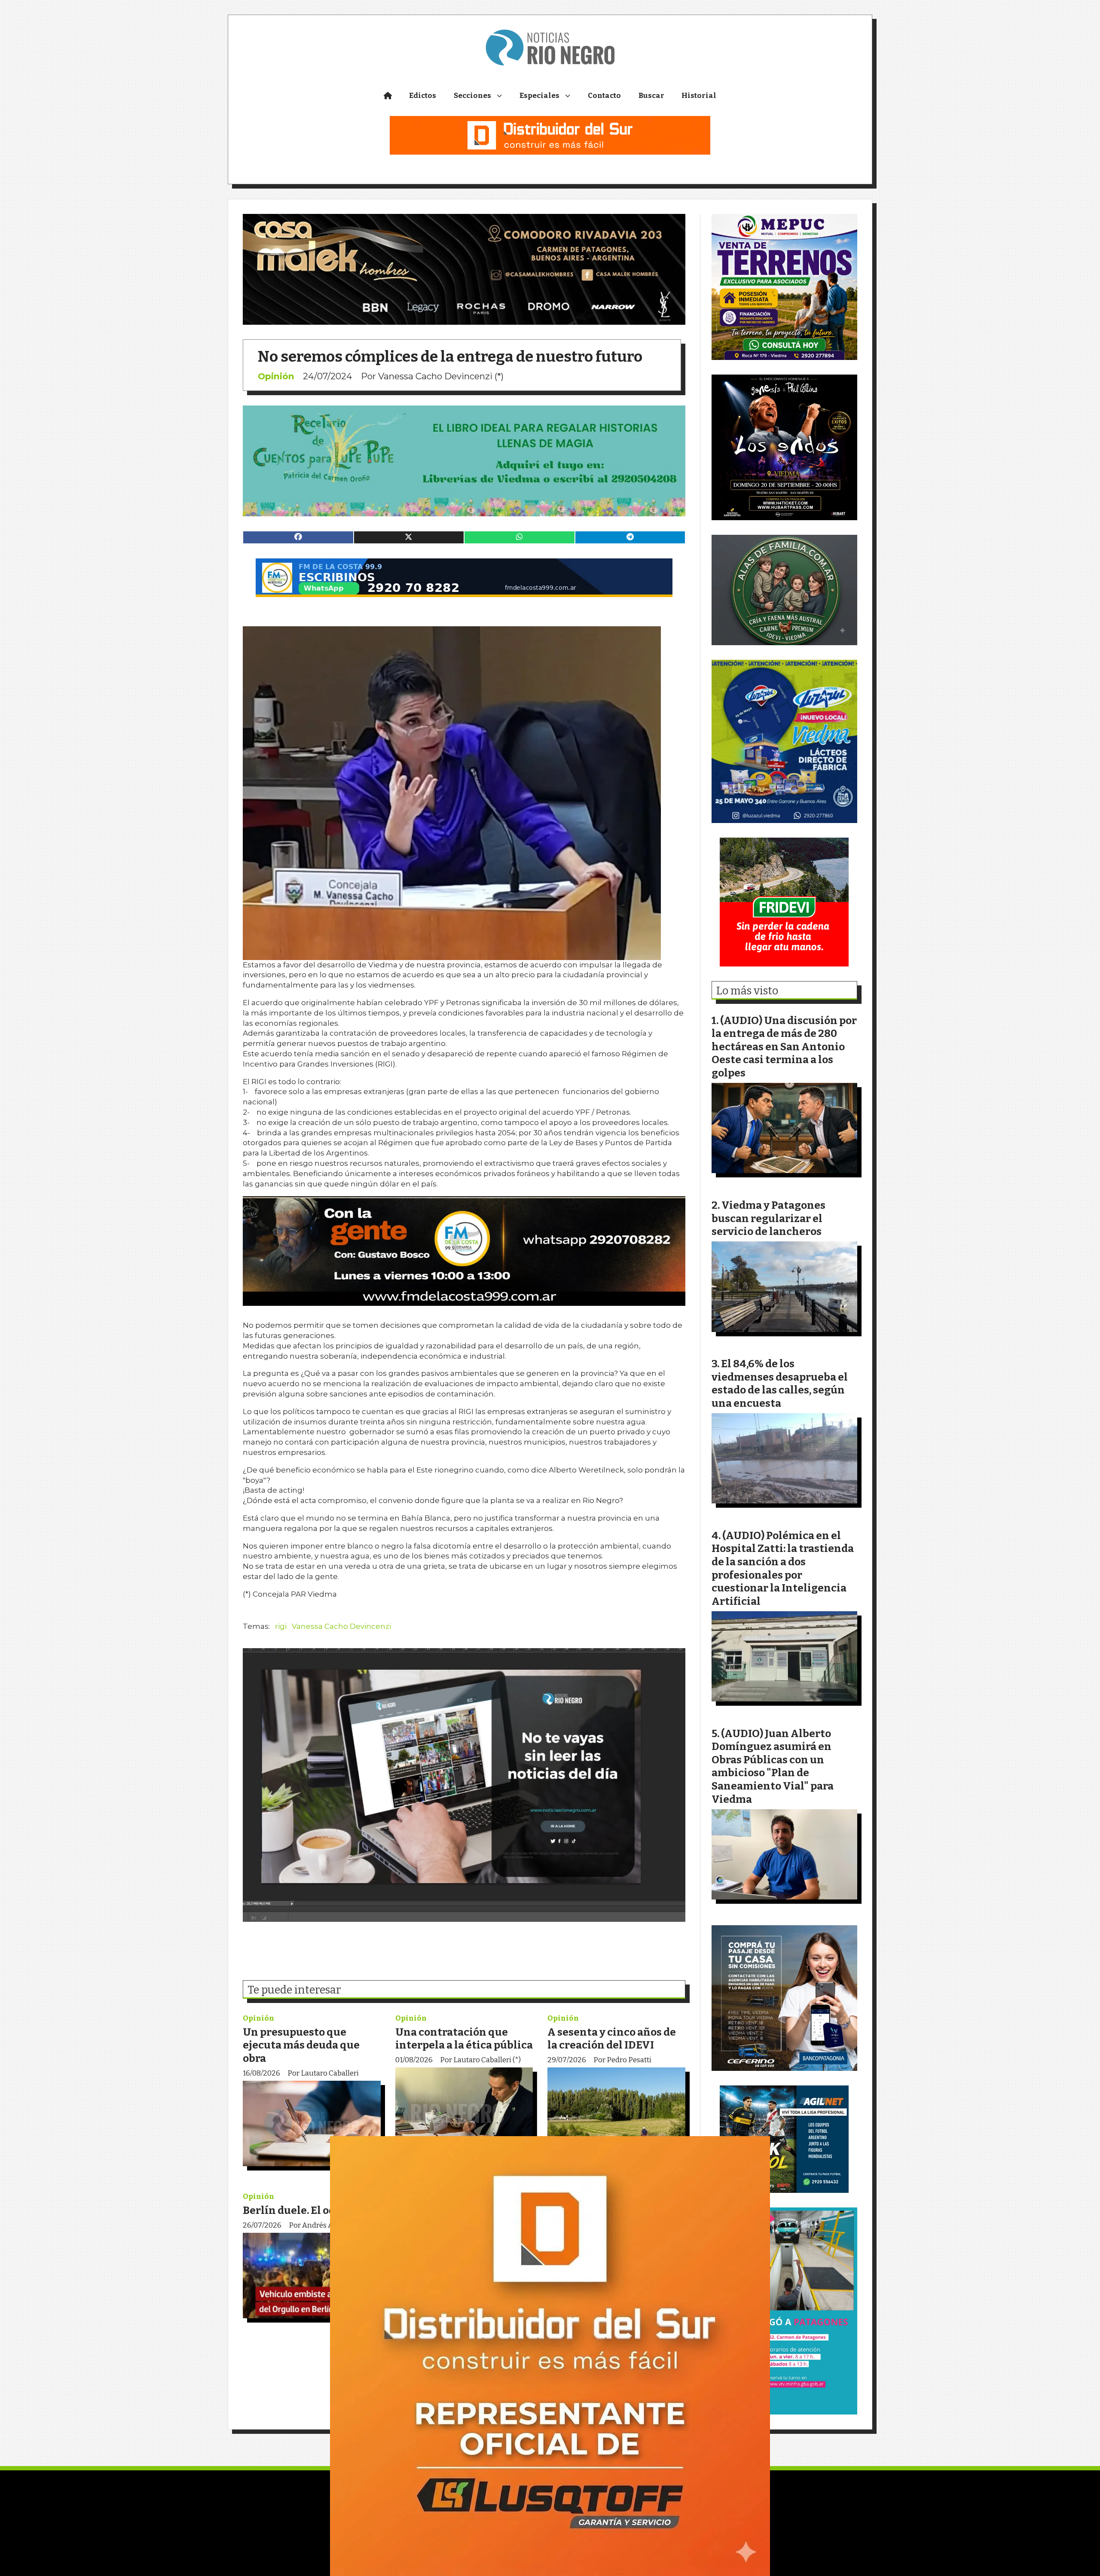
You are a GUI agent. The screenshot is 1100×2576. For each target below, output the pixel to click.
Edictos (423, 96)
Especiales (539, 96)
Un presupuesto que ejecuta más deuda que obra (301, 2045)
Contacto (604, 96)
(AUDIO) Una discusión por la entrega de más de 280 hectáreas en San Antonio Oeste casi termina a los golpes (784, 1047)
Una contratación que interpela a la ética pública (464, 2039)
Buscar (651, 96)
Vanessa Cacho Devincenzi (341, 1626)
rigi (281, 1626)
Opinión (276, 376)
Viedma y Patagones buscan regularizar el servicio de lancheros (768, 1218)
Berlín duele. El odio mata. (309, 2210)
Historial (699, 96)
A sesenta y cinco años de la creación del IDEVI (612, 2039)
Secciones (472, 96)
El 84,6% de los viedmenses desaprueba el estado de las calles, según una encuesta (780, 1383)
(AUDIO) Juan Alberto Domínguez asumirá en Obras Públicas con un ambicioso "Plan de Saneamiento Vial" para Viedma (773, 1766)
